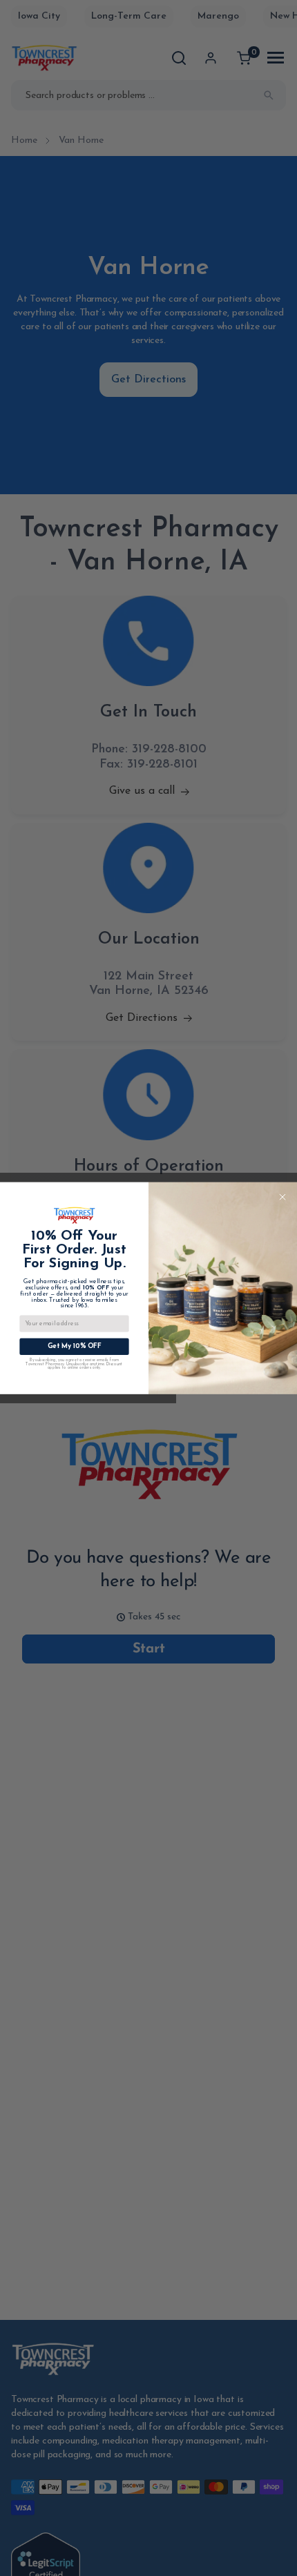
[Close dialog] (282, 1197)
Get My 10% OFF (75, 1347)
